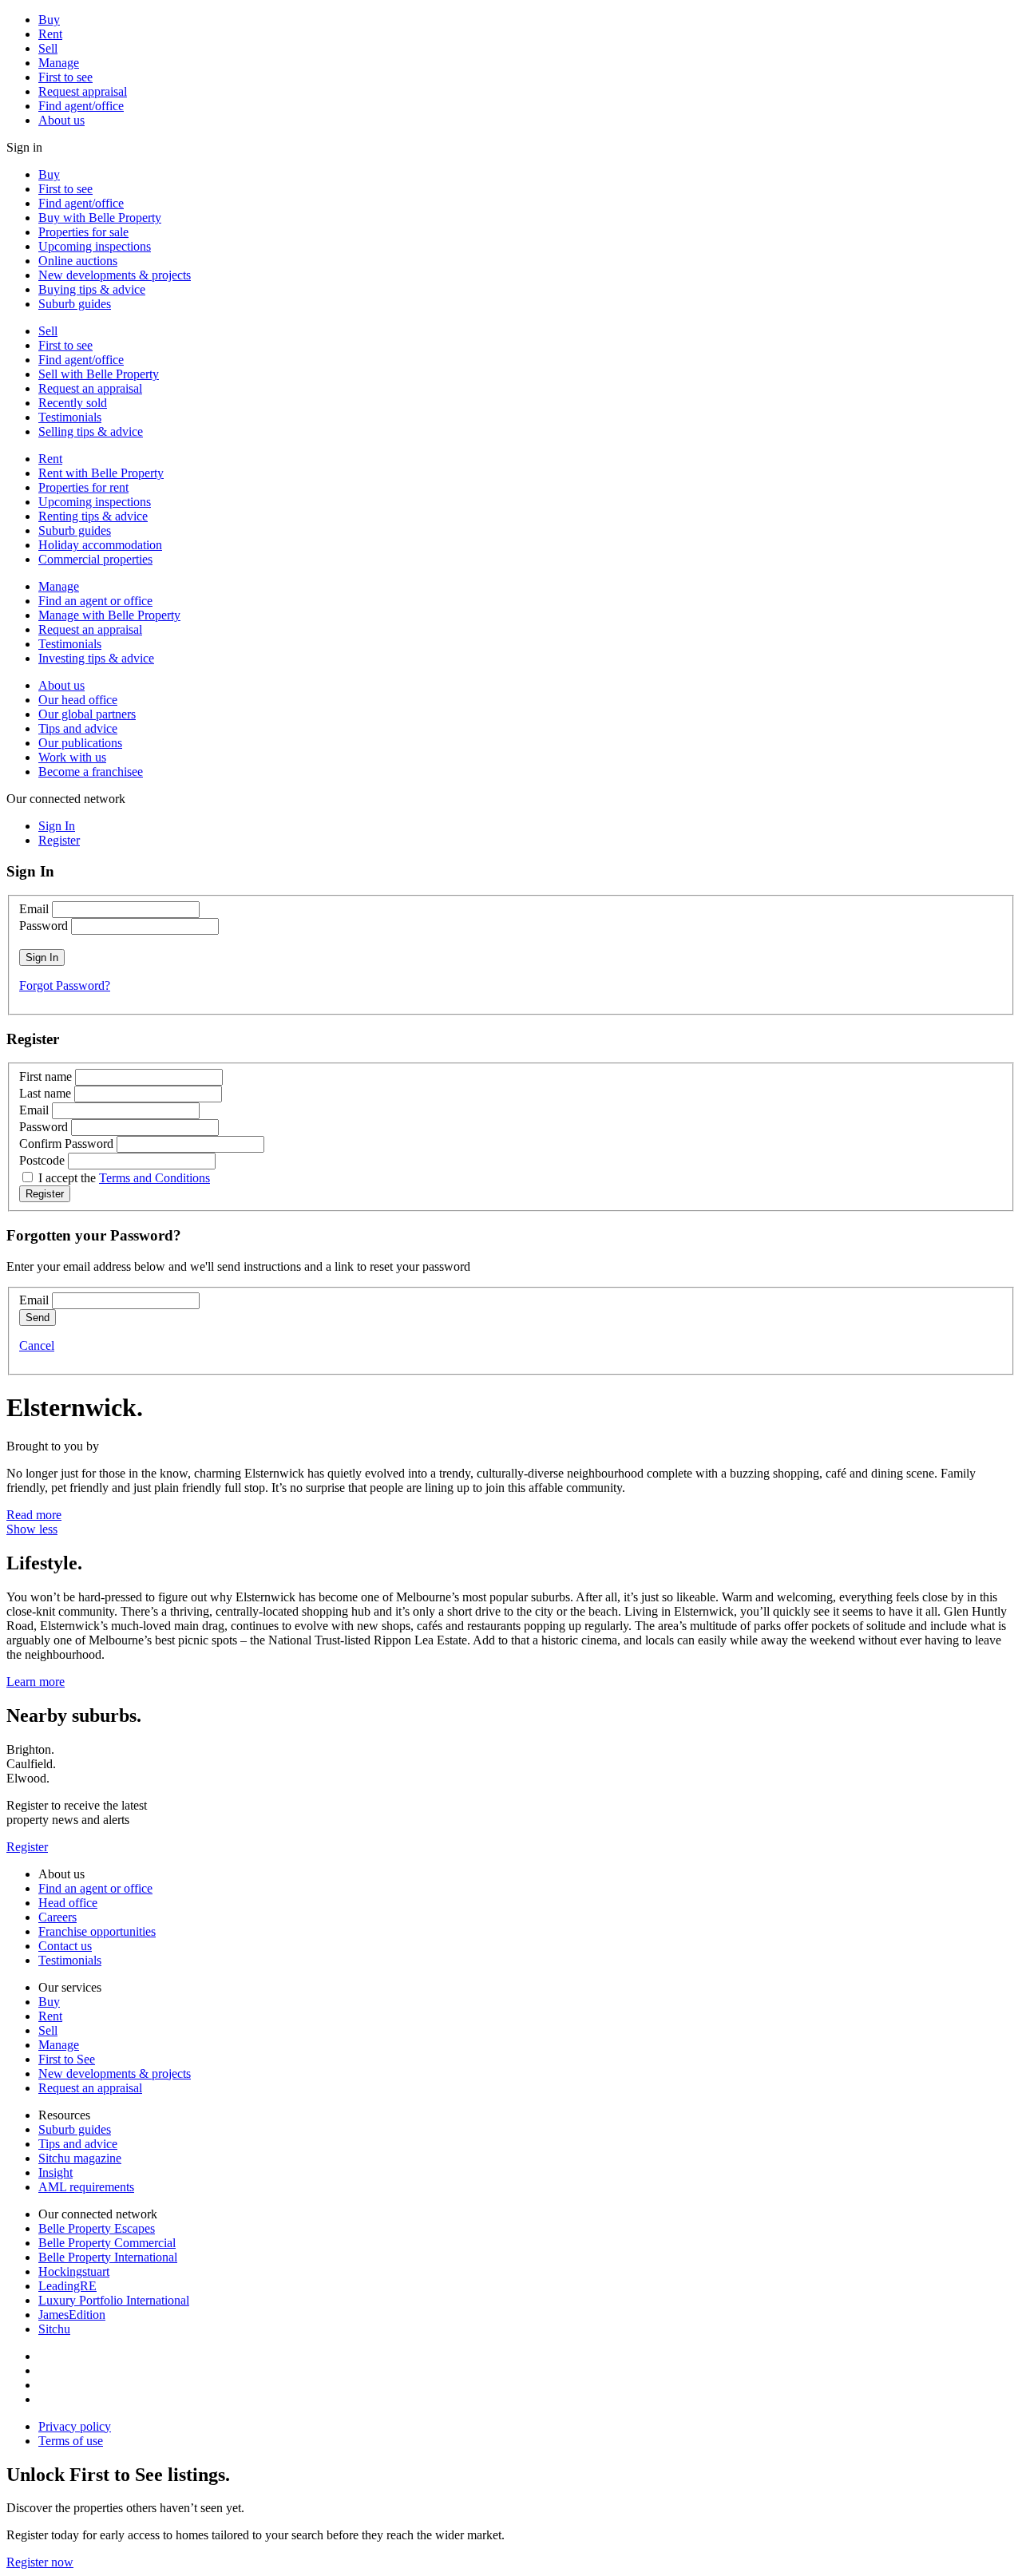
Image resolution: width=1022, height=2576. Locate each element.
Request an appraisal (90, 388)
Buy (49, 20)
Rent (50, 34)
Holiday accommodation (100, 545)
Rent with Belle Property (101, 473)
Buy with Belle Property (100, 218)
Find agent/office (81, 106)
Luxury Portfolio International (114, 2300)
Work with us (72, 757)
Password (44, 926)
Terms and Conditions (154, 1178)
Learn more (36, 1682)
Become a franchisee (91, 772)
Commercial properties (95, 559)
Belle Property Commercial (107, 2243)
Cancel (37, 1345)
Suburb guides (75, 304)
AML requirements (86, 2187)
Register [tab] (59, 840)
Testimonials (70, 417)
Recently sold (73, 403)
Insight (55, 2172)
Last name (45, 1093)
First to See (67, 2059)
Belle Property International (108, 2257)
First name (46, 1076)
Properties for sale (83, 232)
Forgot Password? (65, 985)
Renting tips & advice (93, 516)
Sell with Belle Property (99, 374)
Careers (57, 1917)
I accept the (124, 1178)
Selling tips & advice (91, 431)
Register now (40, 2562)
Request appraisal (83, 91)
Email (34, 909)
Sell (48, 48)
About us (61, 120)
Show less (32, 1529)
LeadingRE (67, 2286)
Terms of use (71, 2441)
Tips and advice (78, 728)
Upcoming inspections (95, 246)
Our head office (78, 700)
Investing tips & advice (96, 658)
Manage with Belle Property (109, 615)
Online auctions (78, 261)
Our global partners (87, 714)
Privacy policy (75, 2426)
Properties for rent (83, 487)
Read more (34, 1515)
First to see (65, 77)
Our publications (80, 743)
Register (27, 1847)
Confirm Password (66, 1144)
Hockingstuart (74, 2271)
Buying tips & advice (92, 289)
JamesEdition (72, 2315)
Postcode (42, 1160)
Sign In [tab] (57, 826)
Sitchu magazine (80, 2158)
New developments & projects (115, 275)
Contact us (65, 1946)
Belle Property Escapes (97, 2228)
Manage (59, 63)
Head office (68, 1903)
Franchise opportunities (97, 1931)
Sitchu (54, 2329)
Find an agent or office (95, 601)
